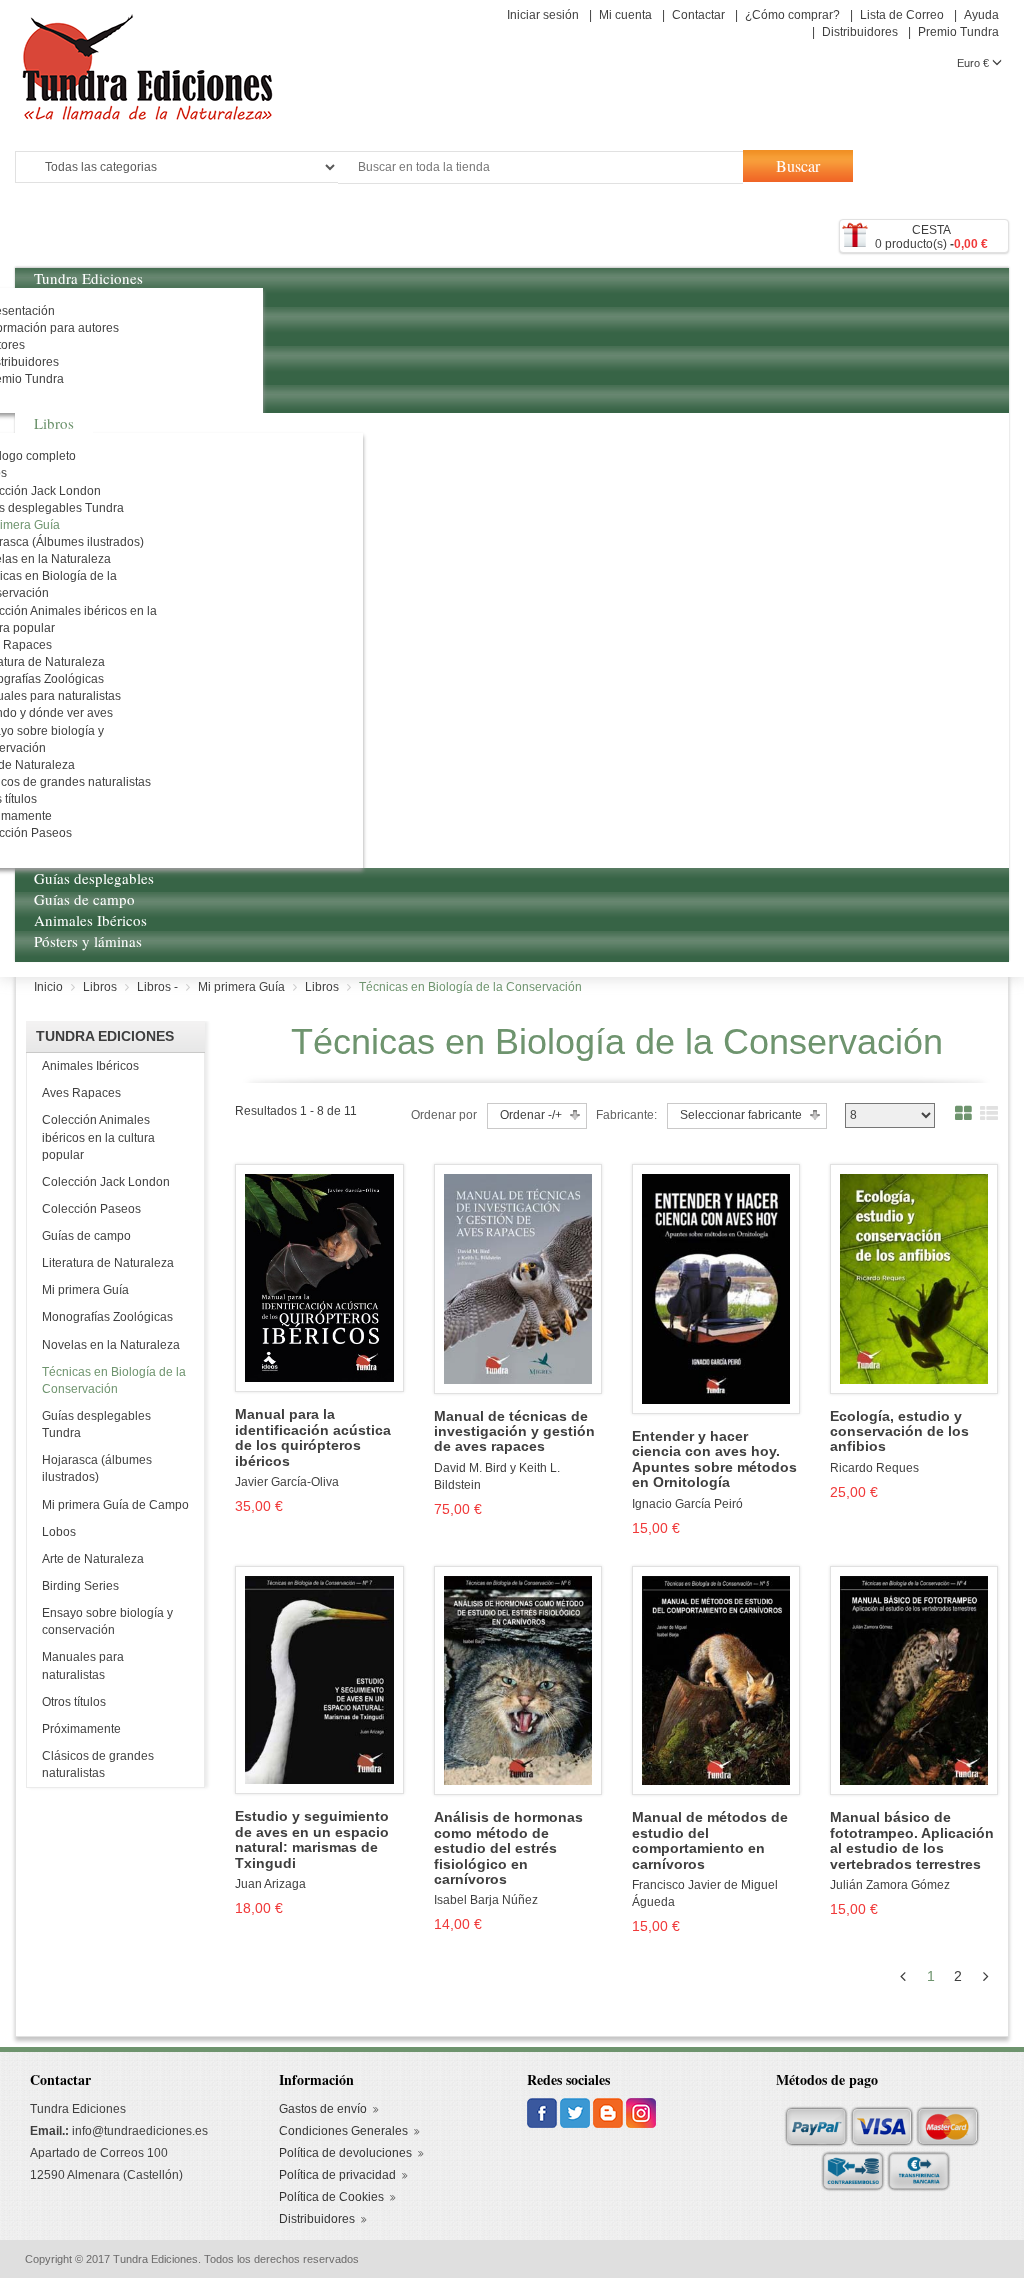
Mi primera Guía (85, 1290)
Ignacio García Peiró (687, 1504)
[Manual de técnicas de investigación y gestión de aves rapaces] (518, 1278)
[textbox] (540, 167)
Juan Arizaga (270, 1884)
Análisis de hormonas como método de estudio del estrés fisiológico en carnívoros (508, 1848)
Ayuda (981, 15)
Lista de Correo (902, 15)
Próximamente (81, 1729)
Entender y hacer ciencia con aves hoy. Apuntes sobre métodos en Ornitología (714, 1459)
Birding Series (80, 1586)
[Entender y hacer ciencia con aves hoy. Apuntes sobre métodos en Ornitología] (716, 1288)
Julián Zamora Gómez (890, 1885)
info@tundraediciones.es (140, 2131)
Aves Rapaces (81, 1093)
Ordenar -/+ (531, 1115)
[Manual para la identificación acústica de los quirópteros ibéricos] (319, 1277)
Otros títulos (74, 1702)
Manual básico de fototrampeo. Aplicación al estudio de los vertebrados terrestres (912, 1840)
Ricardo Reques (874, 1468)
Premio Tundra (958, 32)
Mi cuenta (625, 15)
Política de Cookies (331, 2197)
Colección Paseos (91, 1209)
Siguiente (989, 1976)
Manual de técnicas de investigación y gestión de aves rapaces (514, 1432)
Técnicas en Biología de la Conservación (114, 1380)
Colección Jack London (106, 1182)
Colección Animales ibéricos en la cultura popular (98, 1137)
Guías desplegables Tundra (96, 1424)
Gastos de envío (323, 2109)
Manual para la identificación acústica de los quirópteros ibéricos (313, 1437)
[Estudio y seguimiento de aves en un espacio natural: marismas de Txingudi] (319, 1679)
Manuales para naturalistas (83, 1665)
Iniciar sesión (543, 15)
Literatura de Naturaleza (108, 1263)
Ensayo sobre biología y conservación (107, 1621)
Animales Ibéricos (90, 1066)
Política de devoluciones (345, 2153)
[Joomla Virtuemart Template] (543, 2112)
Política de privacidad (337, 2175)
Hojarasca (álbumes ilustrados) (97, 1468)
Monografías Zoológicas (107, 1317)
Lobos (59, 1532)
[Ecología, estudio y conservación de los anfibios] (914, 1278)
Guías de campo (86, 1236)
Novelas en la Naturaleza (111, 1345)
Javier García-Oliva (287, 1482)
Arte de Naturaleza (93, 1559)
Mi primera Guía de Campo (115, 1505)
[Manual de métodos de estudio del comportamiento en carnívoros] (716, 1680)
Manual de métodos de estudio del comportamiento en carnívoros (710, 1840)
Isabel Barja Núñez (486, 1900)
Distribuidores (860, 32)
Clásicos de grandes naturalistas (98, 1764)
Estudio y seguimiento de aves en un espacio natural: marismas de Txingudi (312, 1839)
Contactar (698, 15)
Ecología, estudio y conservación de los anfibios (899, 1432)
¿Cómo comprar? (792, 15)
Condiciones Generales (343, 2131)
